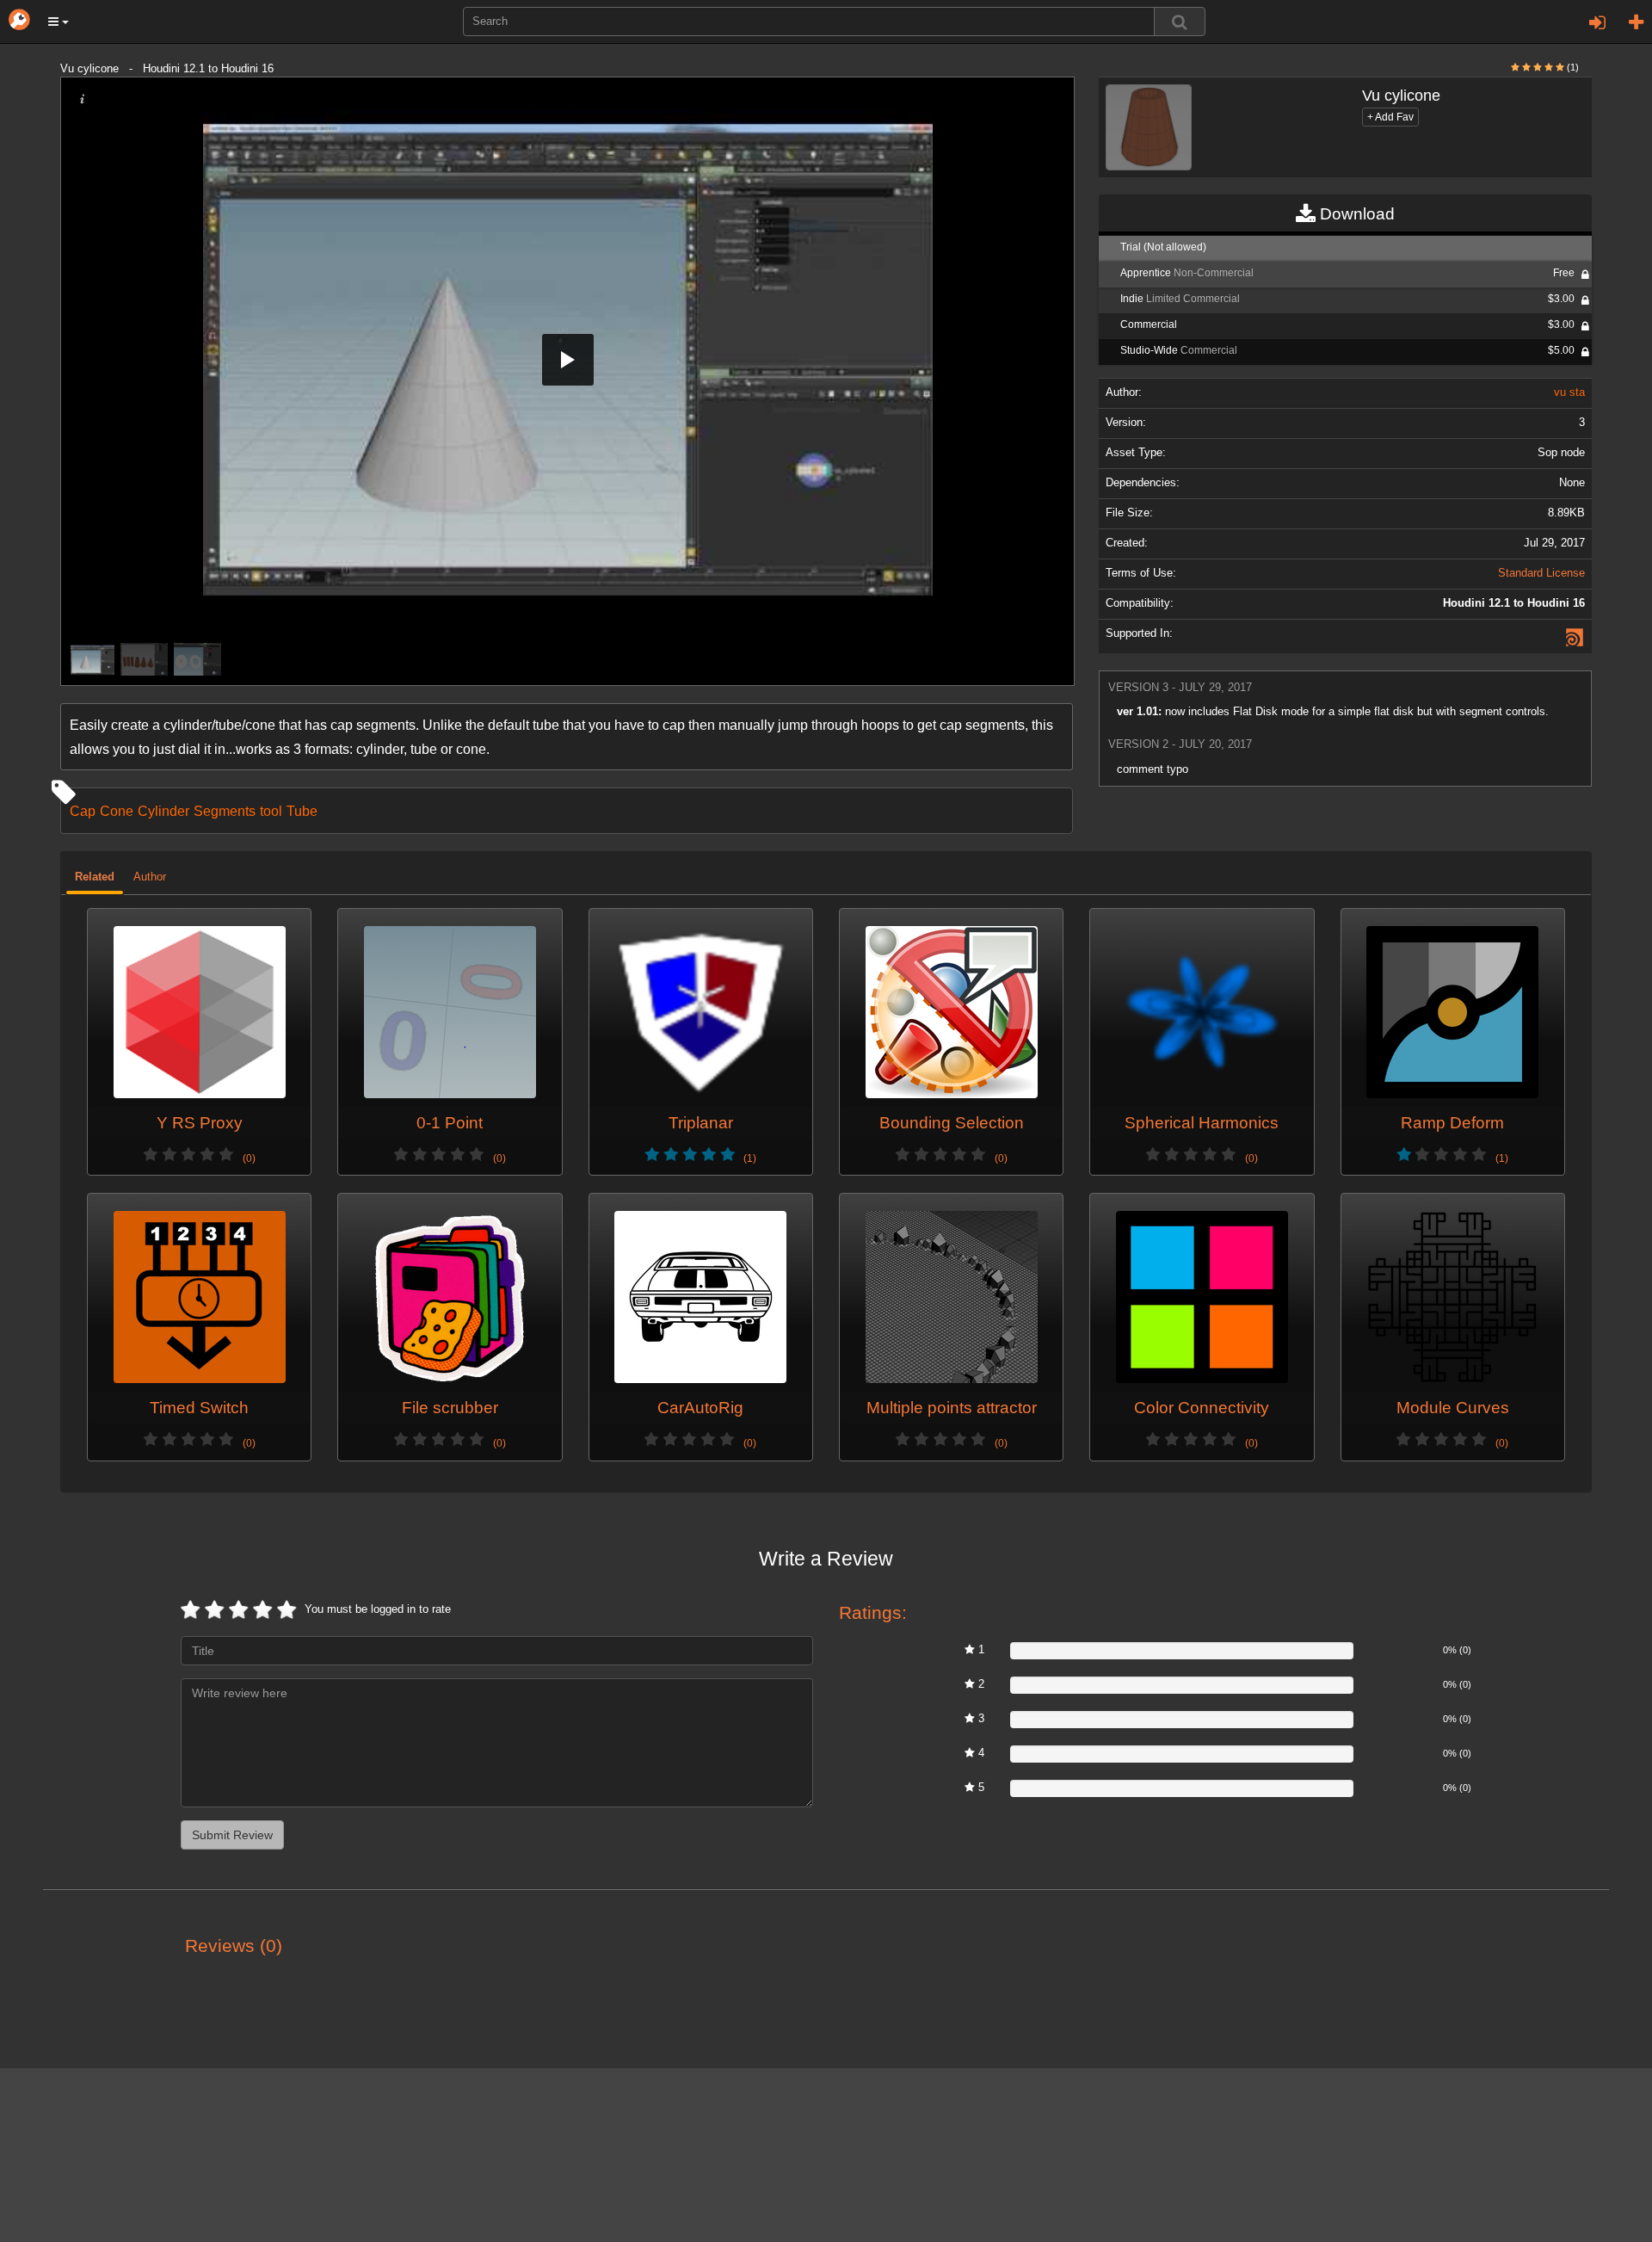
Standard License (1541, 573)
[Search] (1180, 22)
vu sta (1569, 392)
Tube (302, 811)
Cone (117, 811)
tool (271, 811)
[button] (59, 22)
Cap (83, 811)
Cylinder (163, 811)
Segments (225, 811)
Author (150, 877)
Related (95, 877)
